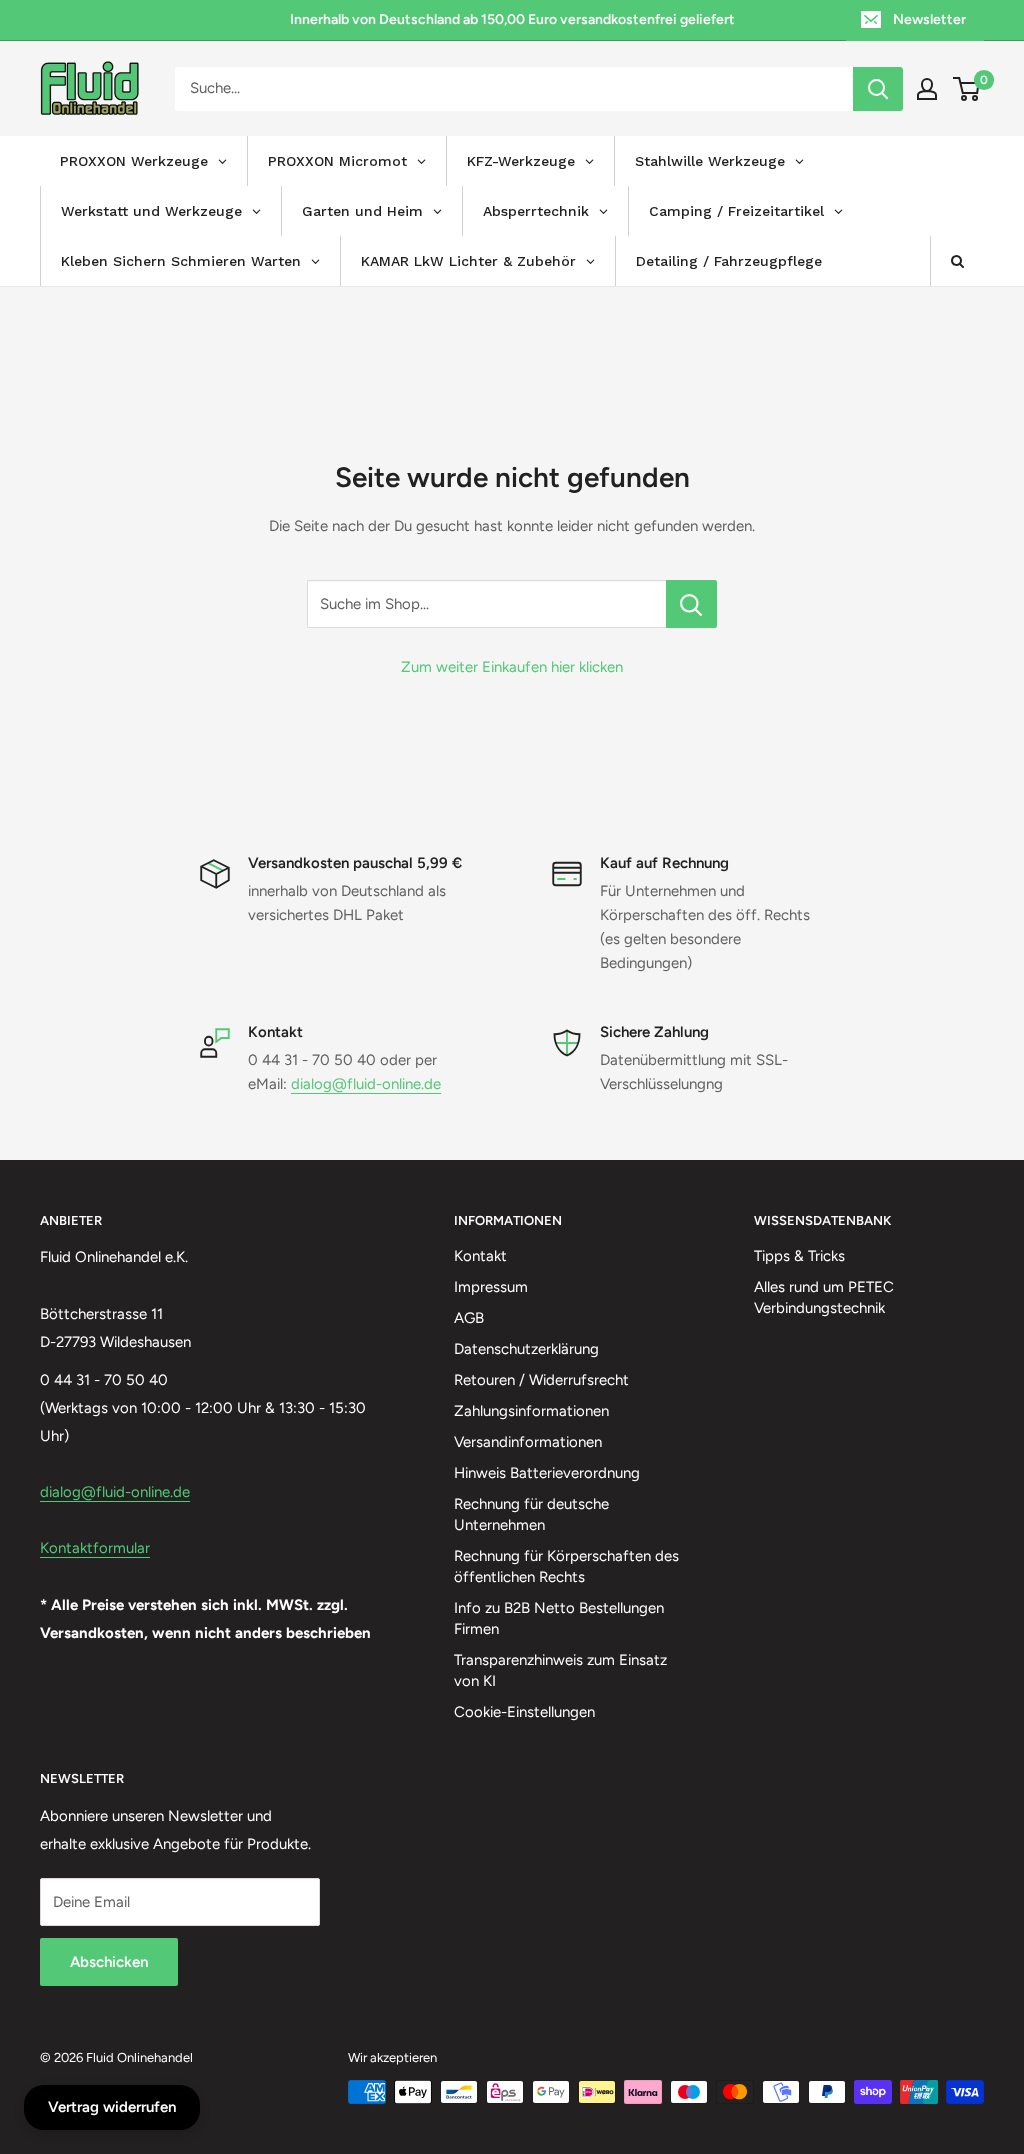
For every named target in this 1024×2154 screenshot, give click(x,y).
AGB (469, 1318)
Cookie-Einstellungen (524, 1712)
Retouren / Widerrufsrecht (541, 1380)
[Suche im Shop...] (691, 604)
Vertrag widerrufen (112, 2107)
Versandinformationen (528, 1442)
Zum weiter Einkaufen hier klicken (512, 667)
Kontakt (480, 1256)
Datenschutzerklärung (526, 1349)
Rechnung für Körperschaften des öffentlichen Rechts (566, 1566)
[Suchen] (878, 89)
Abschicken (109, 1962)
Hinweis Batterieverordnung (547, 1473)
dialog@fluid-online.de (366, 1084)
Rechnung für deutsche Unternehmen (531, 1514)
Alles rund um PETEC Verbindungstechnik (824, 1297)
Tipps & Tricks (799, 1256)
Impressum (491, 1287)
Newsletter (929, 19)
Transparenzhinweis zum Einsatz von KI (560, 1670)
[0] (967, 89)
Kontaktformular (95, 1548)
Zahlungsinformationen (531, 1411)
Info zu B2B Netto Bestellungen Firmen (559, 1618)
